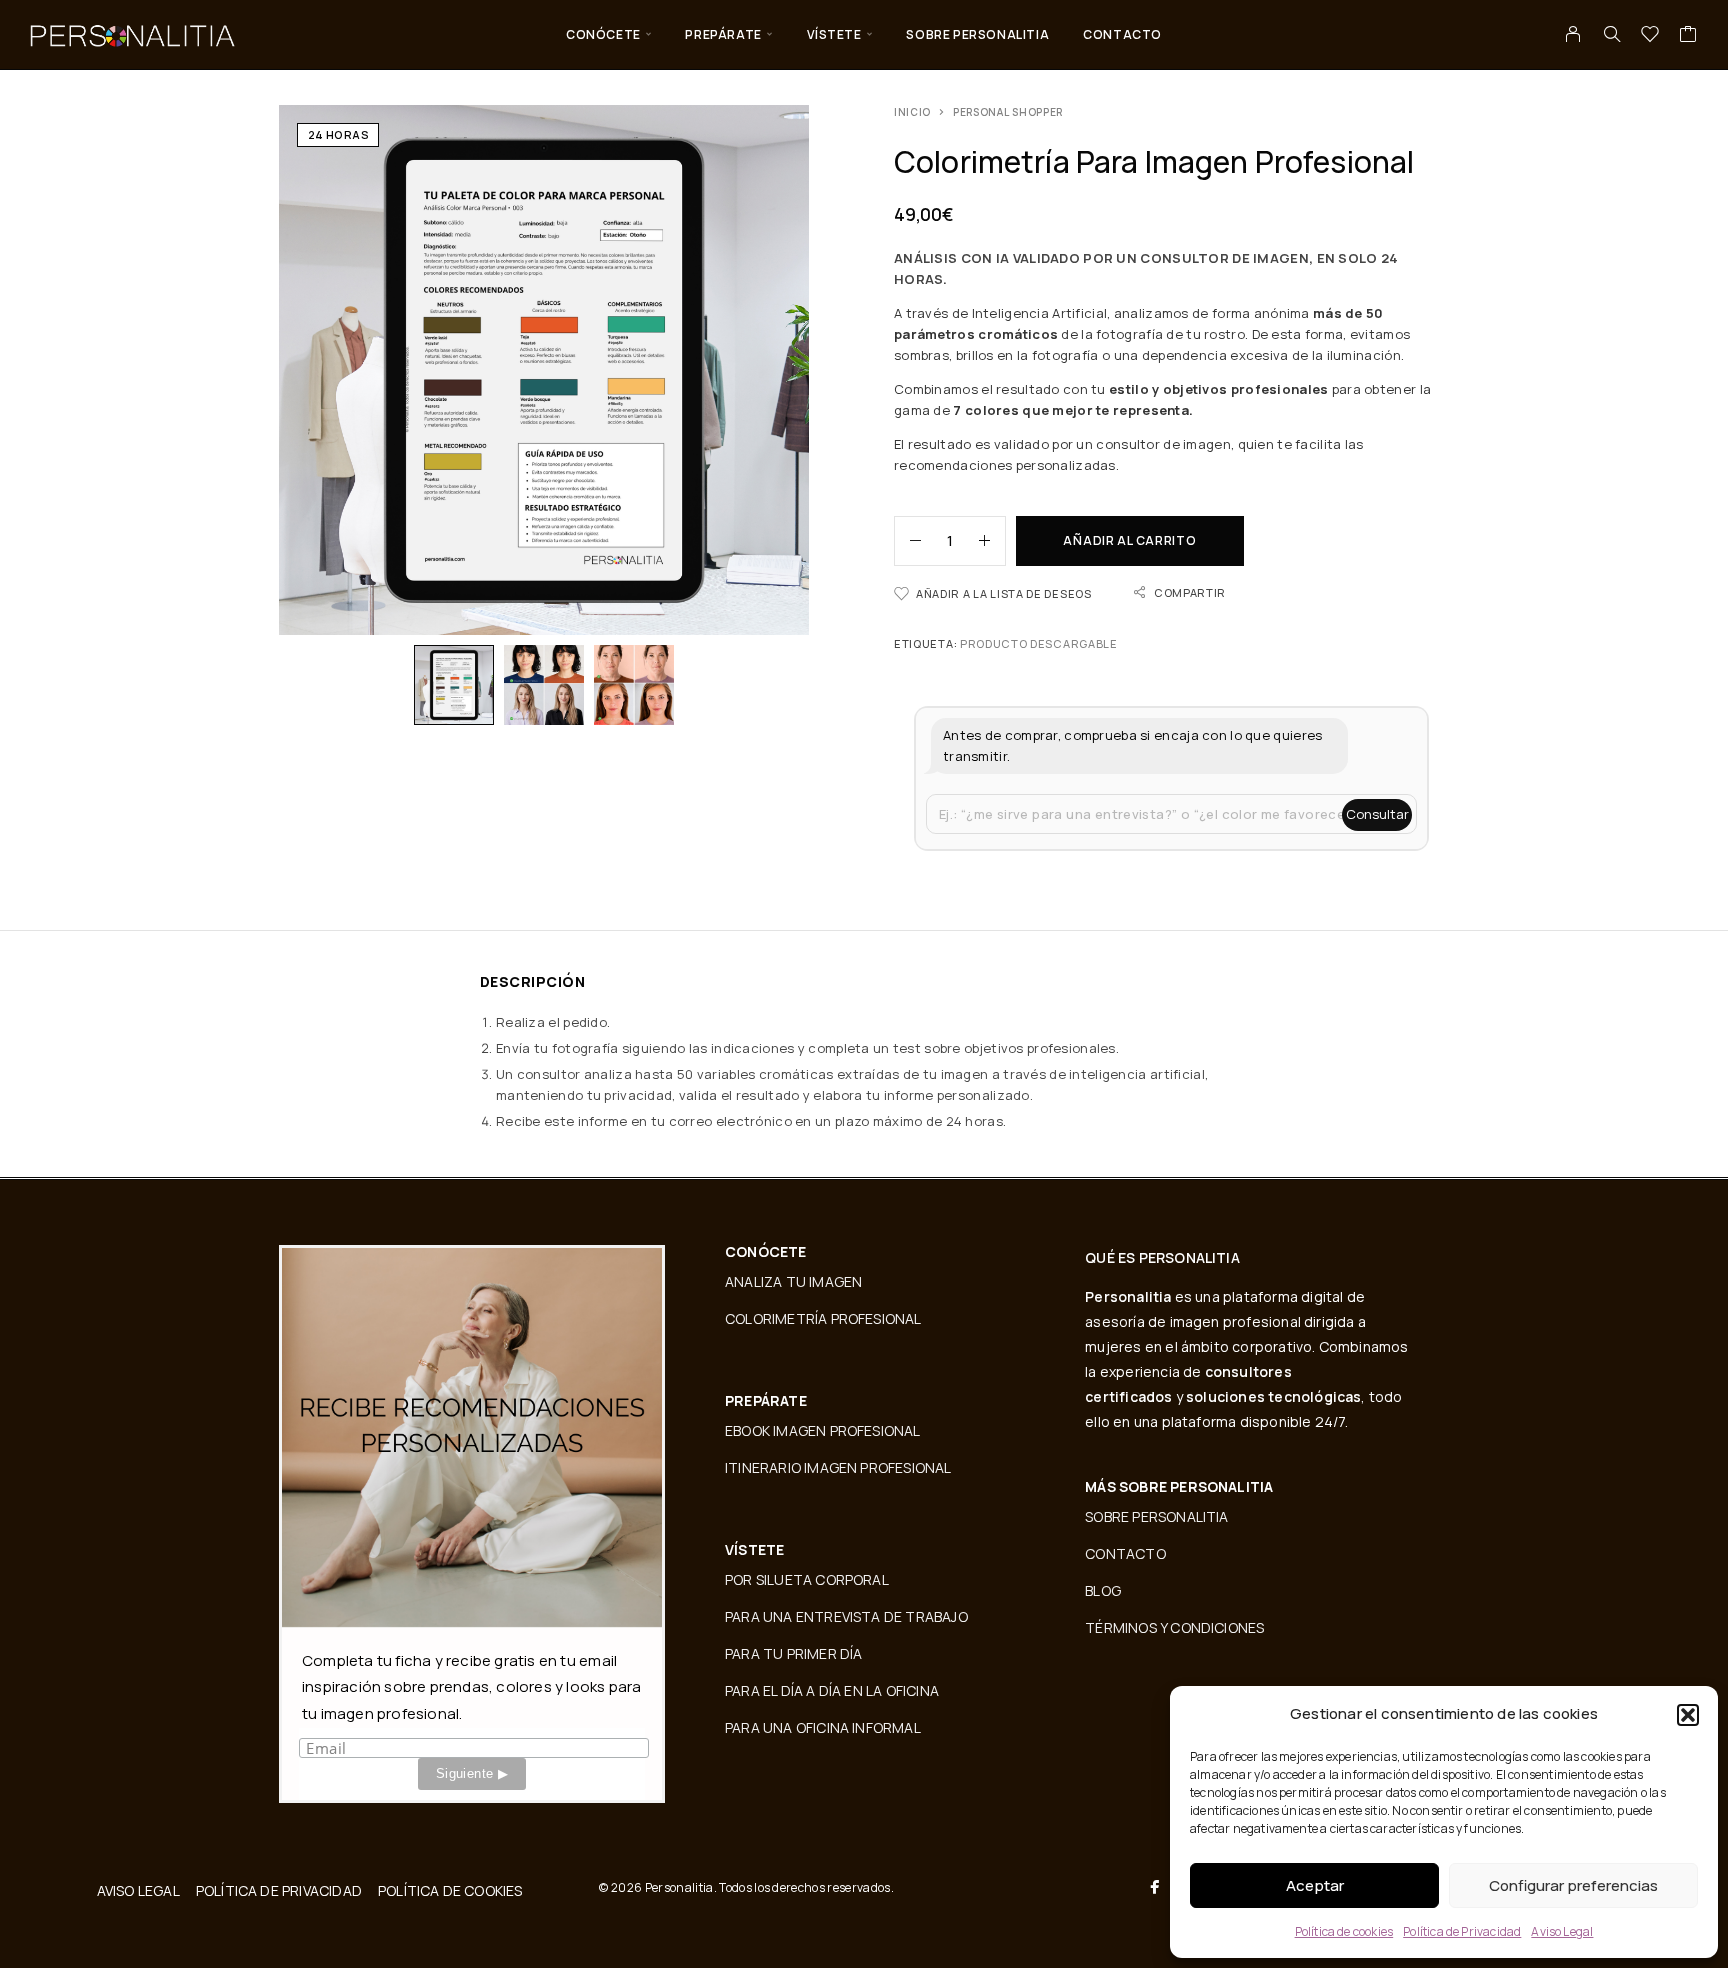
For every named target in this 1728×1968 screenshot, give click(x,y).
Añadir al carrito (1129, 540)
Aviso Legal (1562, 1931)
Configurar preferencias (1573, 1885)
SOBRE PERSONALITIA (977, 34)
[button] (1688, 1715)
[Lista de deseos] (1650, 36)
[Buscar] (1612, 34)
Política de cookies (1344, 1931)
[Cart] (1688, 36)
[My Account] (1573, 34)
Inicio (912, 112)
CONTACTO (1122, 34)
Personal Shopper (1008, 112)
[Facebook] (1155, 1887)
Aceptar (1315, 1885)
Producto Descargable (1039, 643)
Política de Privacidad (1462, 1931)
